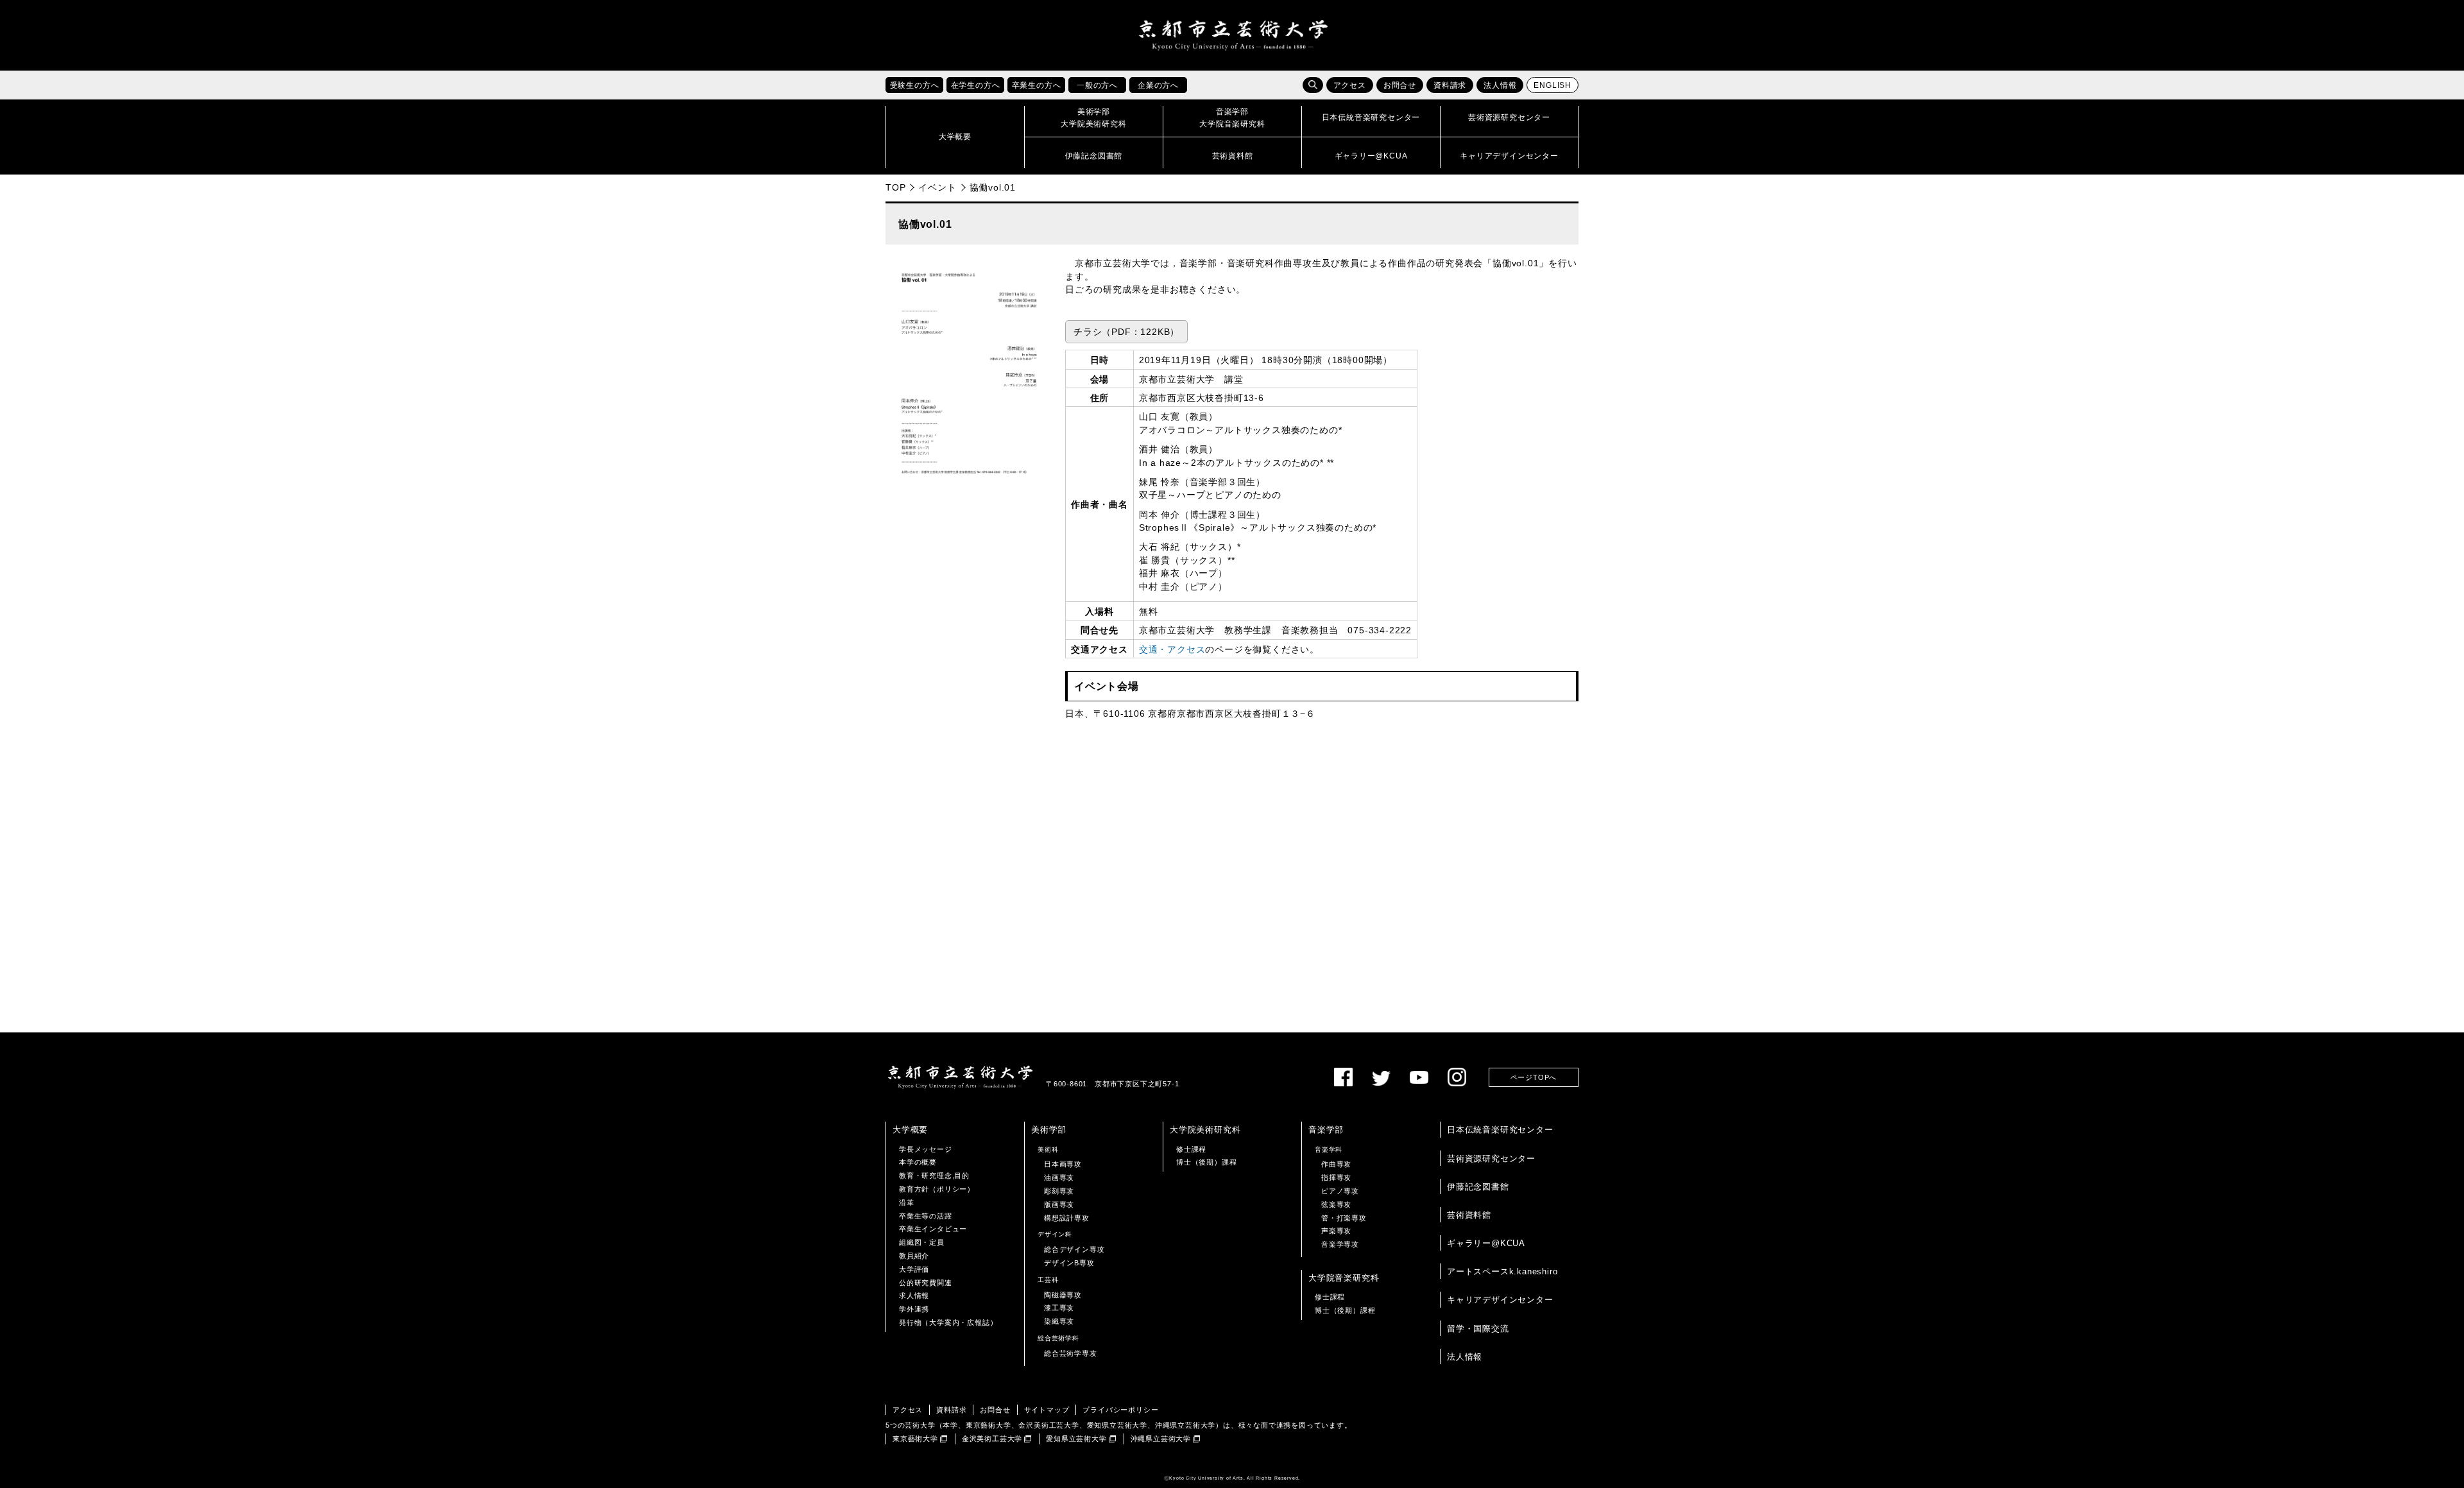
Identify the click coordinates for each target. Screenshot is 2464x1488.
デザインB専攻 (1069, 1263)
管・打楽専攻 (1344, 1218)
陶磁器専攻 (1063, 1295)
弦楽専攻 (1336, 1204)
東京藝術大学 (915, 1439)
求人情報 (914, 1296)
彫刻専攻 (1059, 1191)
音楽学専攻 (1340, 1244)
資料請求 (1450, 85)
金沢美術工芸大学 (992, 1439)
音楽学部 (1326, 1130)
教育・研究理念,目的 (934, 1176)
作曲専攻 (1336, 1164)
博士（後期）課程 (1206, 1162)
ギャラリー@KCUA (1486, 1243)
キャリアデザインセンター (1500, 1300)
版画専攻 (1059, 1204)
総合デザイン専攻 (1074, 1249)
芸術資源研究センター (1491, 1159)
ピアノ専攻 (1340, 1191)
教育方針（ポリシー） (937, 1189)
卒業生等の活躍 (926, 1216)
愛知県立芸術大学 (1076, 1439)
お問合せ (1400, 85)
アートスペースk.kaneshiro (1502, 1271)
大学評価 (914, 1269)
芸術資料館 (1469, 1215)
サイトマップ (1047, 1410)
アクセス (1350, 85)
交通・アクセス (1172, 650)
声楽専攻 (1336, 1231)
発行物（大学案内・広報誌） (948, 1322)
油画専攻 (1059, 1177)
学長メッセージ (926, 1149)
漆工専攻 (1059, 1308)
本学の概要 (918, 1162)
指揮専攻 (1336, 1177)
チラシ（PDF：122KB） (1126, 332)
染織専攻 (1059, 1321)
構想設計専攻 (1067, 1218)
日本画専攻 (1063, 1164)
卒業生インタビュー (933, 1229)
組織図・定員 (922, 1242)
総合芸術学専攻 (1071, 1353)
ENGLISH (1553, 85)
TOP (895, 187)
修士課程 (1191, 1149)
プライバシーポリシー (1120, 1410)
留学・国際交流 (1478, 1329)
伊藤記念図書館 (1478, 1187)
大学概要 (910, 1130)
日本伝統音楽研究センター (1500, 1130)
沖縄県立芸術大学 (1161, 1439)
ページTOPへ (1534, 1077)
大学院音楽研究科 (1344, 1278)
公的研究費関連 (926, 1283)
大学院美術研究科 (1205, 1130)
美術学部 (1049, 1130)
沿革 (907, 1202)
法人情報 (1500, 85)
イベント (937, 187)
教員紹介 (914, 1256)
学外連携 (914, 1309)
